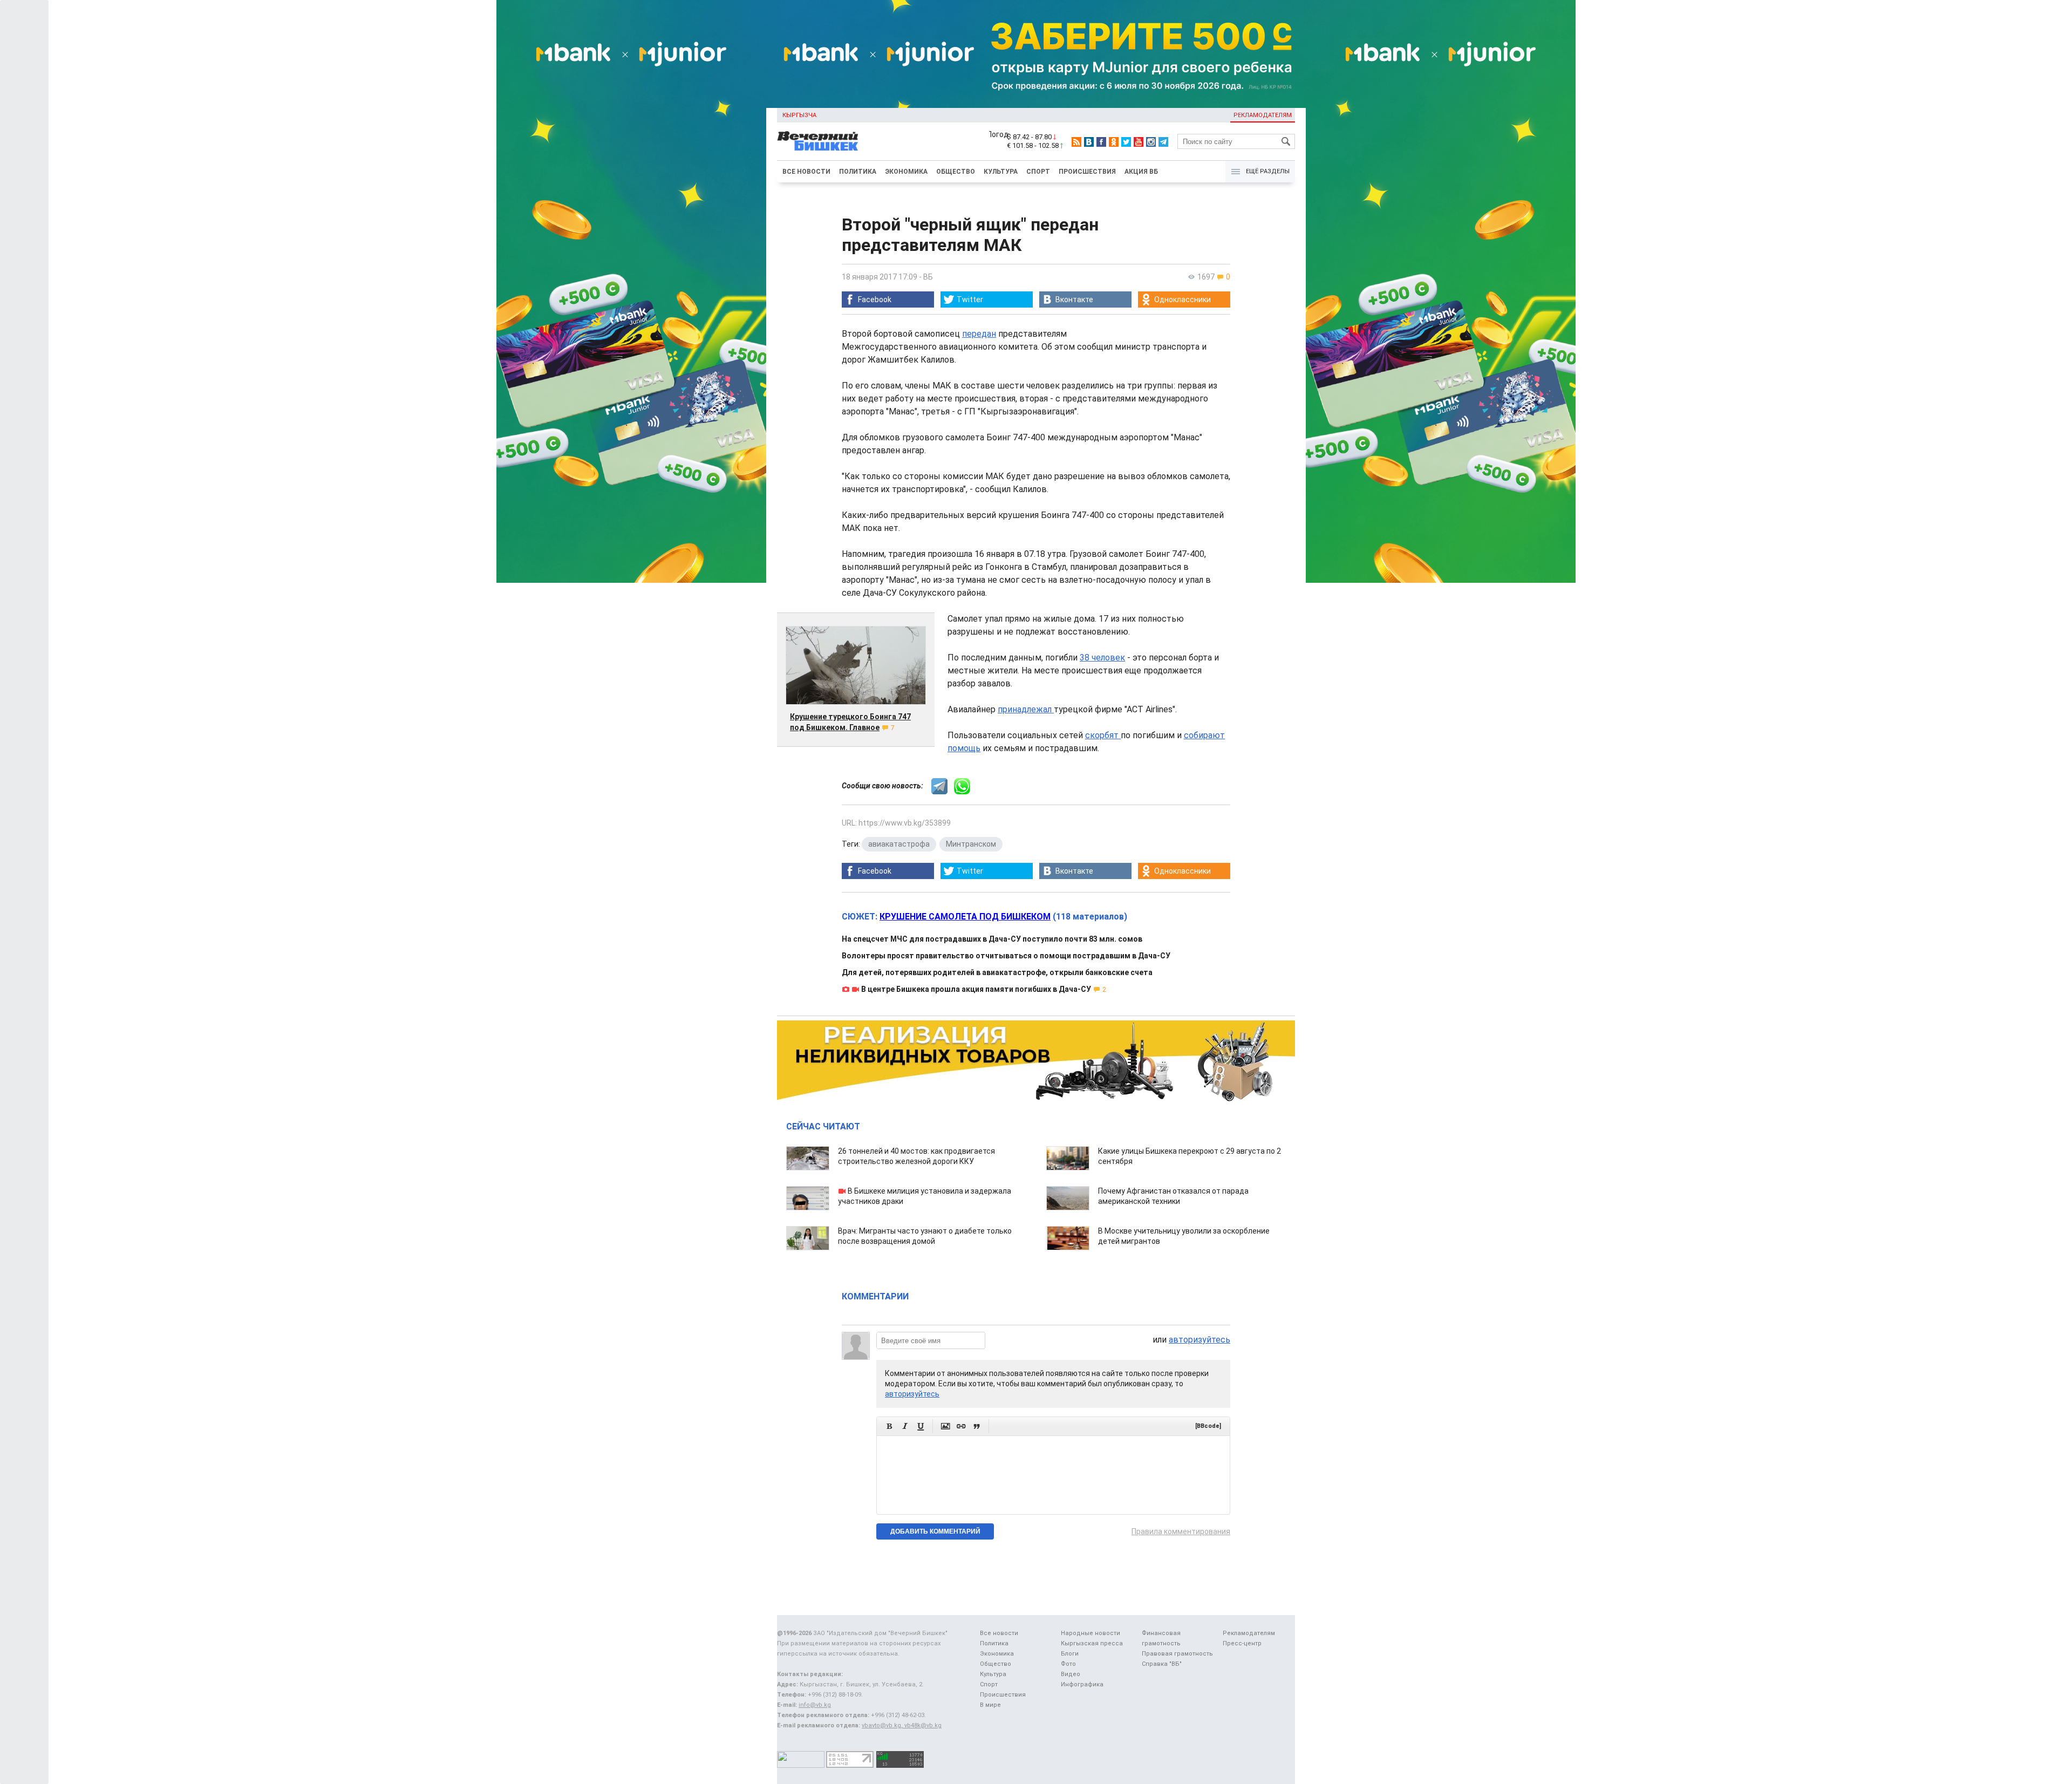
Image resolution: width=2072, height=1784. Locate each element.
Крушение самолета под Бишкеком (965, 917)
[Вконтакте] (1089, 142)
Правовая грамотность (1177, 1654)
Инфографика (1082, 1684)
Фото (1068, 1664)
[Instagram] (1151, 142)
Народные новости (1090, 1633)
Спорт (1038, 172)
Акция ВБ (1141, 172)
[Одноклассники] (1114, 142)
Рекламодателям (1263, 115)
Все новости (806, 172)
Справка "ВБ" (1162, 1664)
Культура (1001, 172)
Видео (1071, 1674)
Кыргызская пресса (1092, 1643)
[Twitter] (1126, 142)
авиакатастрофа (899, 844)
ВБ (928, 277)
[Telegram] (1163, 142)
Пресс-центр (1242, 1643)
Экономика (906, 172)
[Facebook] (1101, 142)
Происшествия (1087, 172)
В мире (990, 1705)
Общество (956, 172)
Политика (858, 172)
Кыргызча (799, 115)
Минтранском (971, 844)
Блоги (1070, 1654)
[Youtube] (1139, 142)
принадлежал (1026, 709)
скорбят (1103, 735)
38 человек (1102, 658)
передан (979, 334)
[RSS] (1076, 142)
